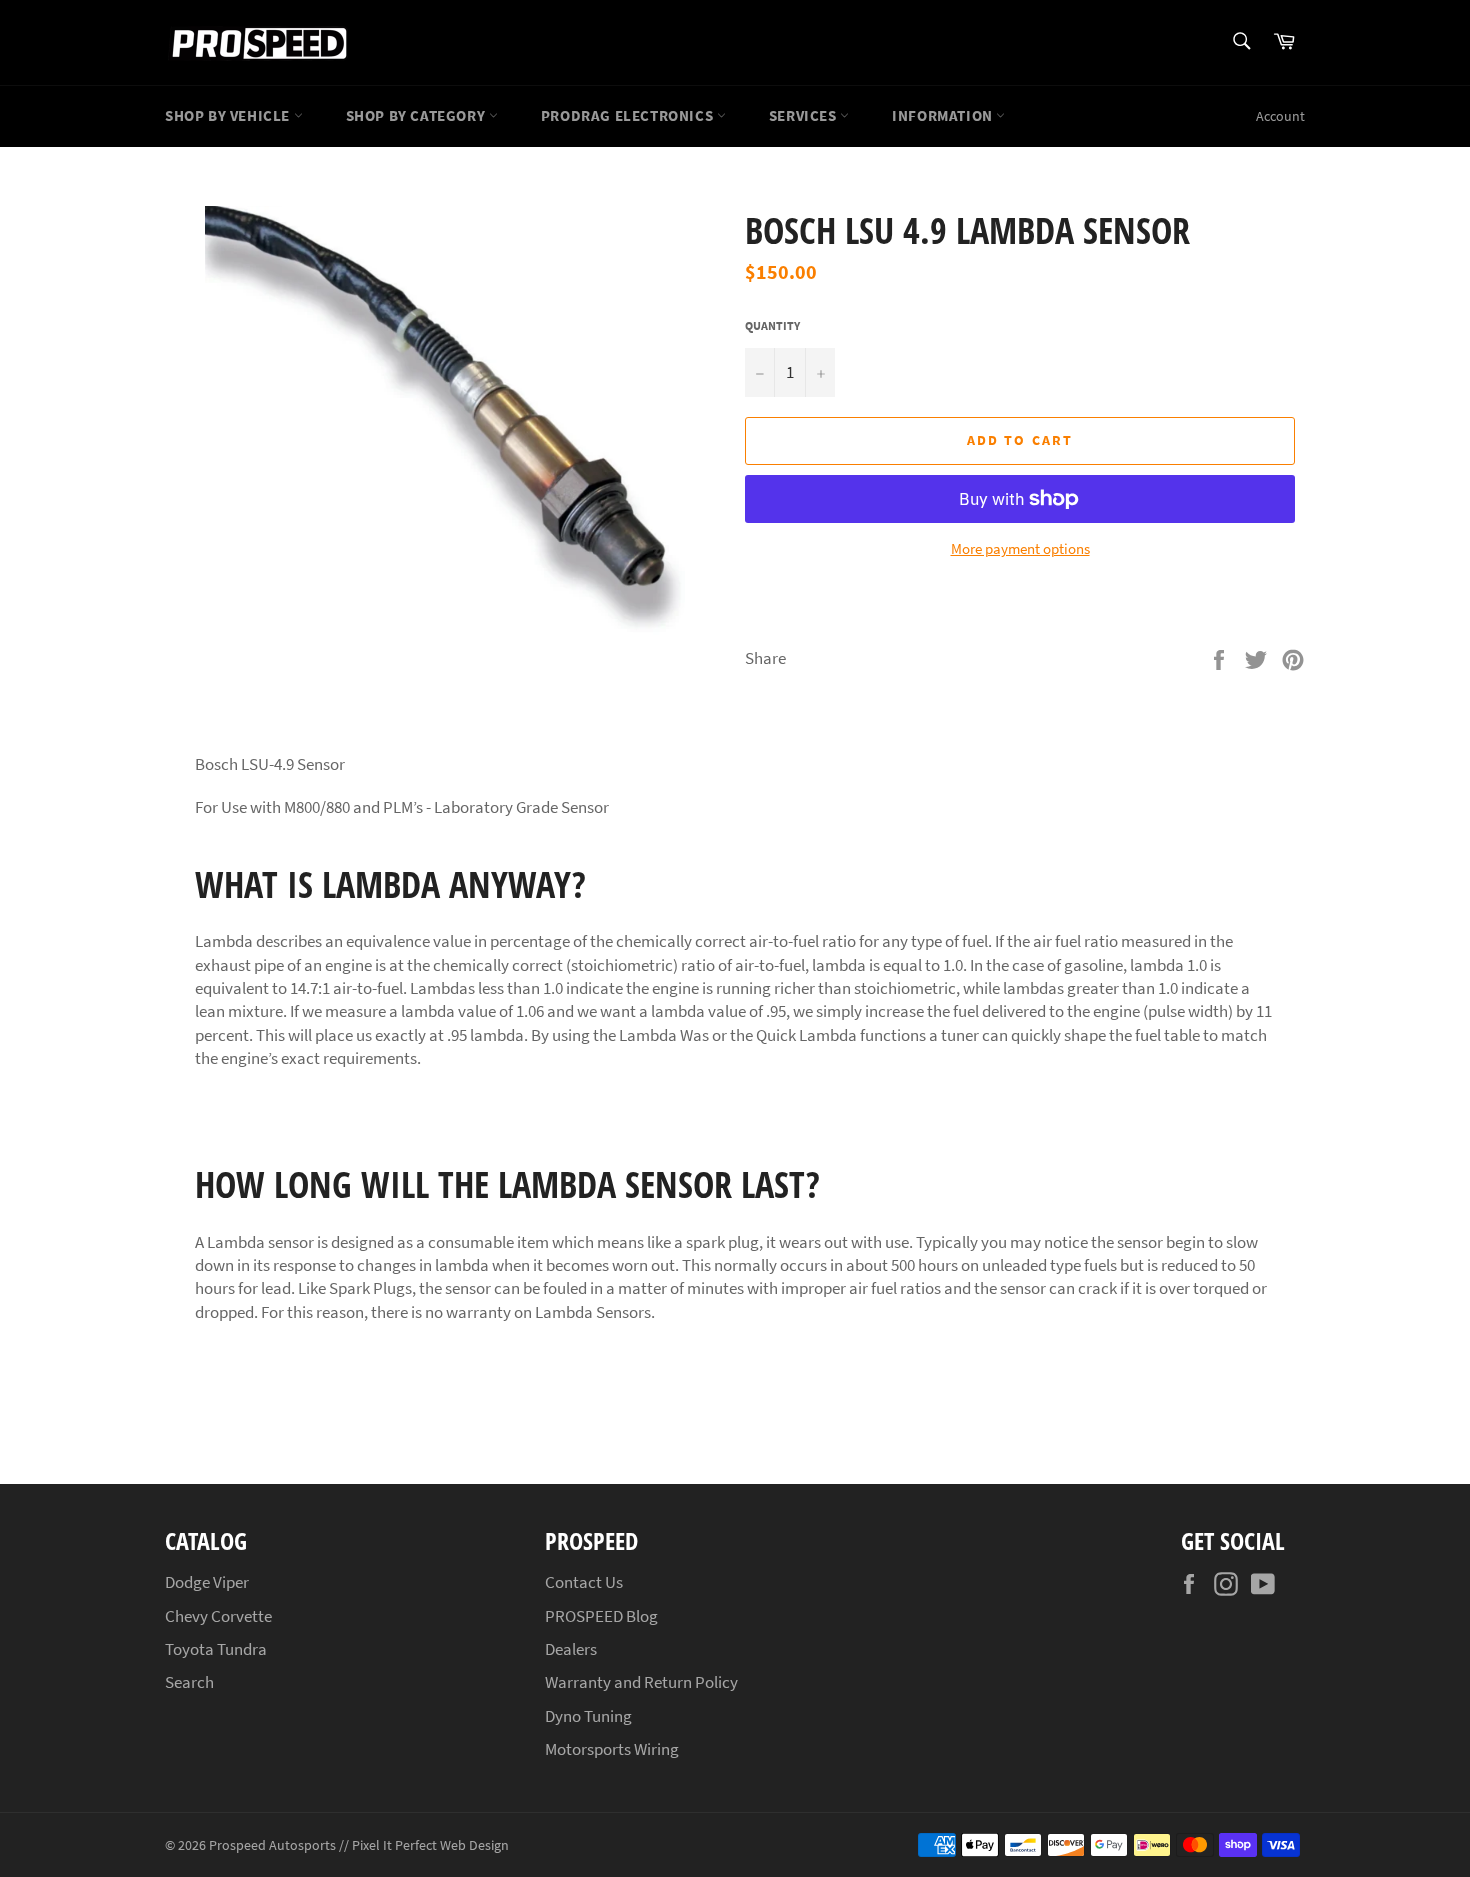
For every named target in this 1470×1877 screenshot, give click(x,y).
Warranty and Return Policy (641, 1682)
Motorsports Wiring (612, 1749)
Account (1280, 116)
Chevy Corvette (218, 1616)
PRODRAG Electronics (629, 115)
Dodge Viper (207, 1582)
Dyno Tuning (588, 1716)
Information (944, 115)
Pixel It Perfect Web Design (430, 1845)
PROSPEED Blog (601, 1616)
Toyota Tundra (216, 1649)
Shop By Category (417, 115)
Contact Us (584, 1582)
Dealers (571, 1649)
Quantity (772, 325)
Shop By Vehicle (229, 115)
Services (804, 115)
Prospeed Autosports (272, 1845)
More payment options (1020, 548)
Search (189, 1682)
